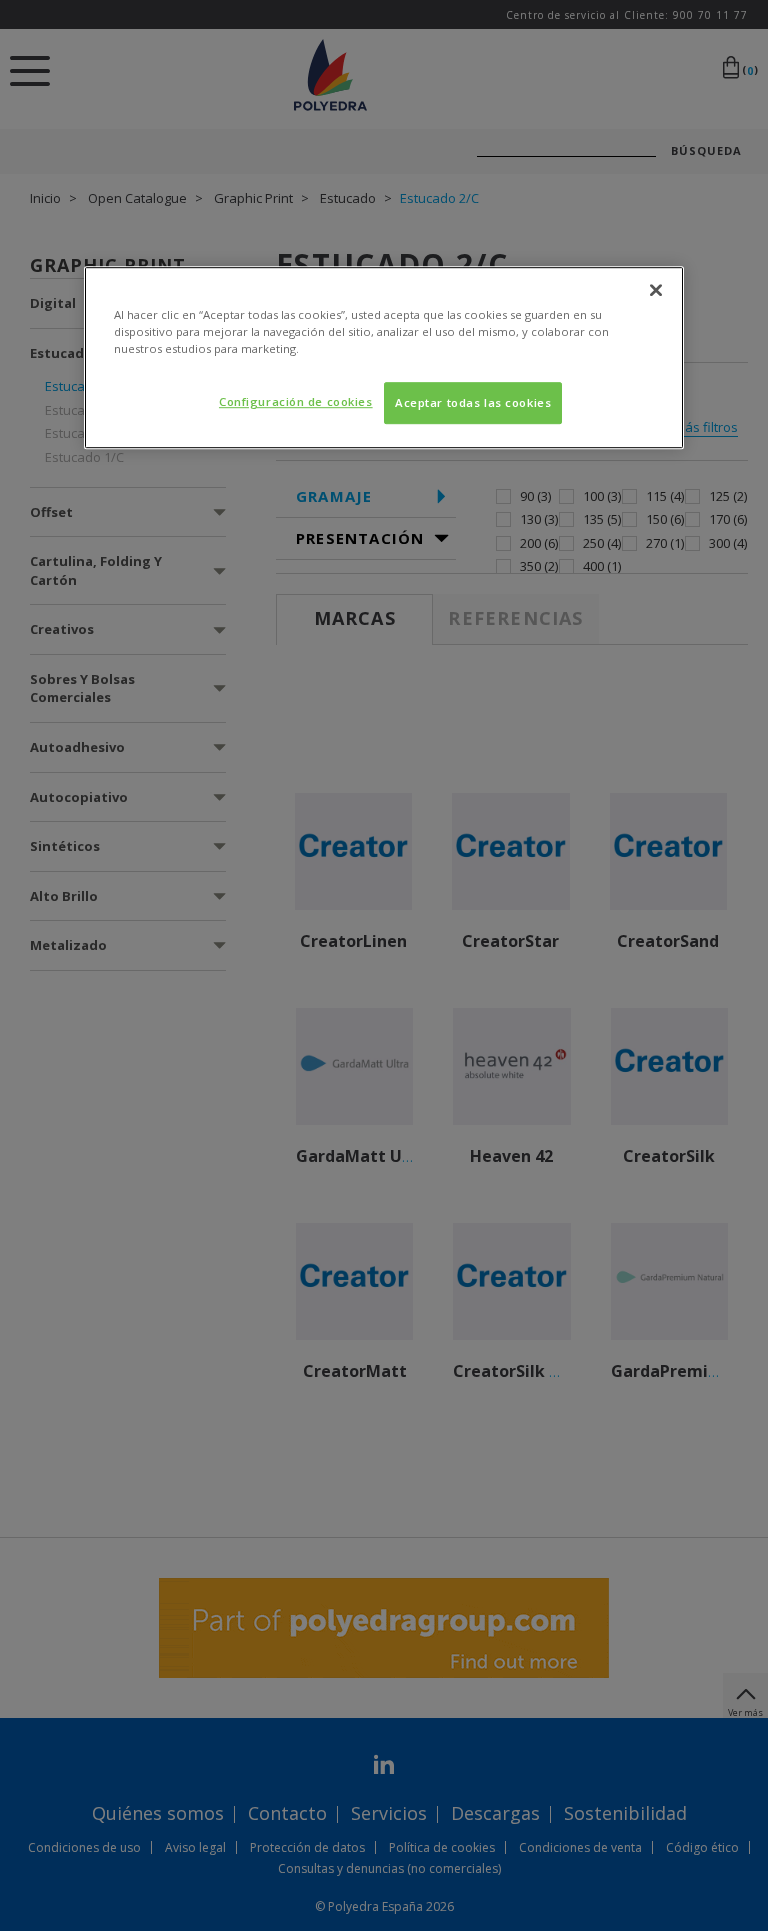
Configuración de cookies (296, 401)
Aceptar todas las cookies (473, 402)
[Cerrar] (656, 290)
